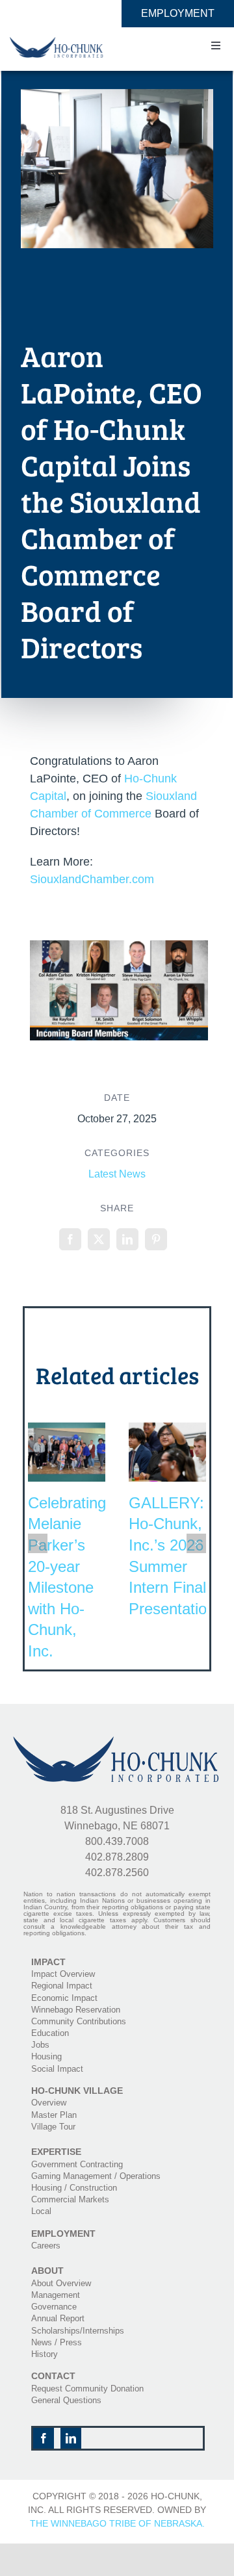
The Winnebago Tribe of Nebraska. (117, 2523)
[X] (99, 1239)
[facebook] (44, 2438)
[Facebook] (70, 1239)
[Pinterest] (156, 1239)
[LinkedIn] (127, 1239)
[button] (38, 1543)
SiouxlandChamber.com (92, 879)
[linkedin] (71, 2438)
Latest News (117, 1174)
